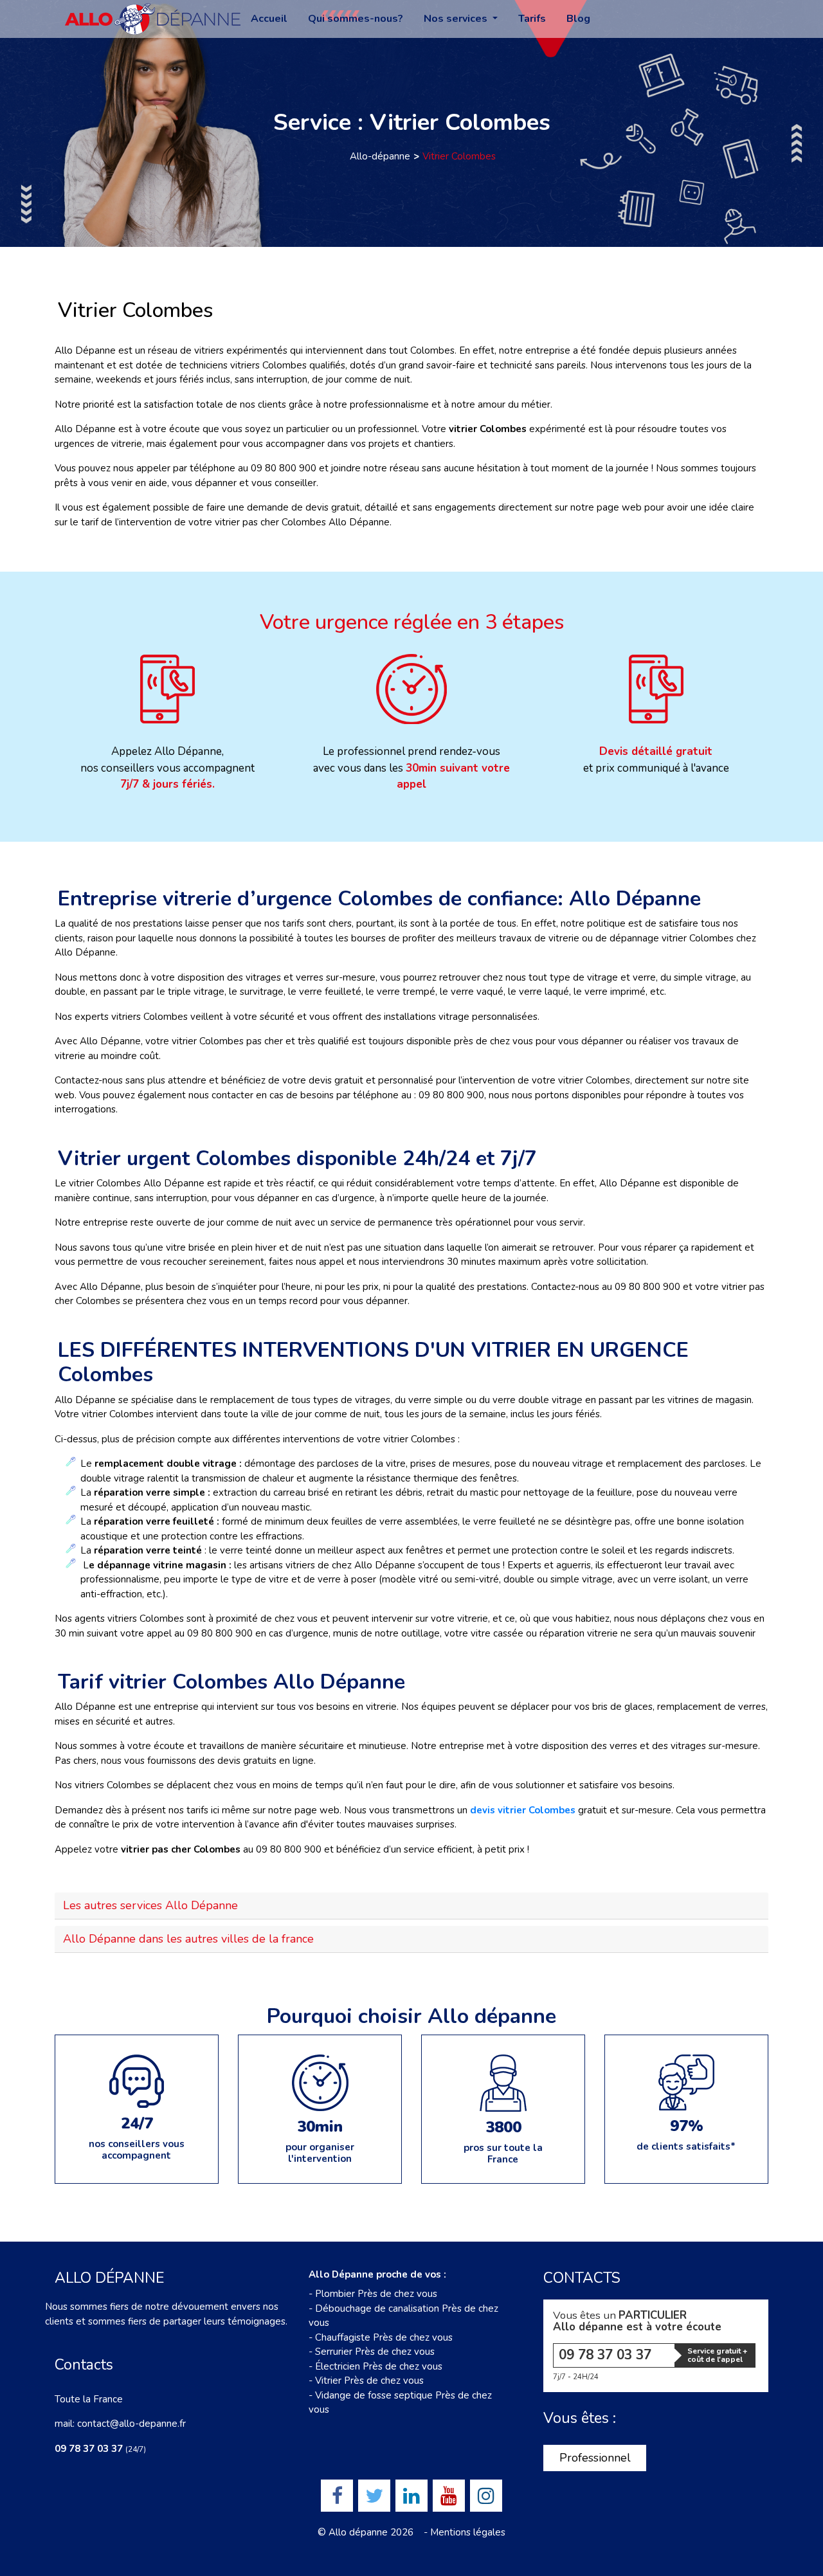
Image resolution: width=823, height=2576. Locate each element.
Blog (578, 19)
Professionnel (595, 2458)
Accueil (269, 19)
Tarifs (532, 19)
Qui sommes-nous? (356, 19)
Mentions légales (468, 2532)
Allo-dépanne (380, 156)
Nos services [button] (457, 19)
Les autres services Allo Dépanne (150, 1905)
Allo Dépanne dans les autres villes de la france (188, 1939)
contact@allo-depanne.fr (131, 2424)
